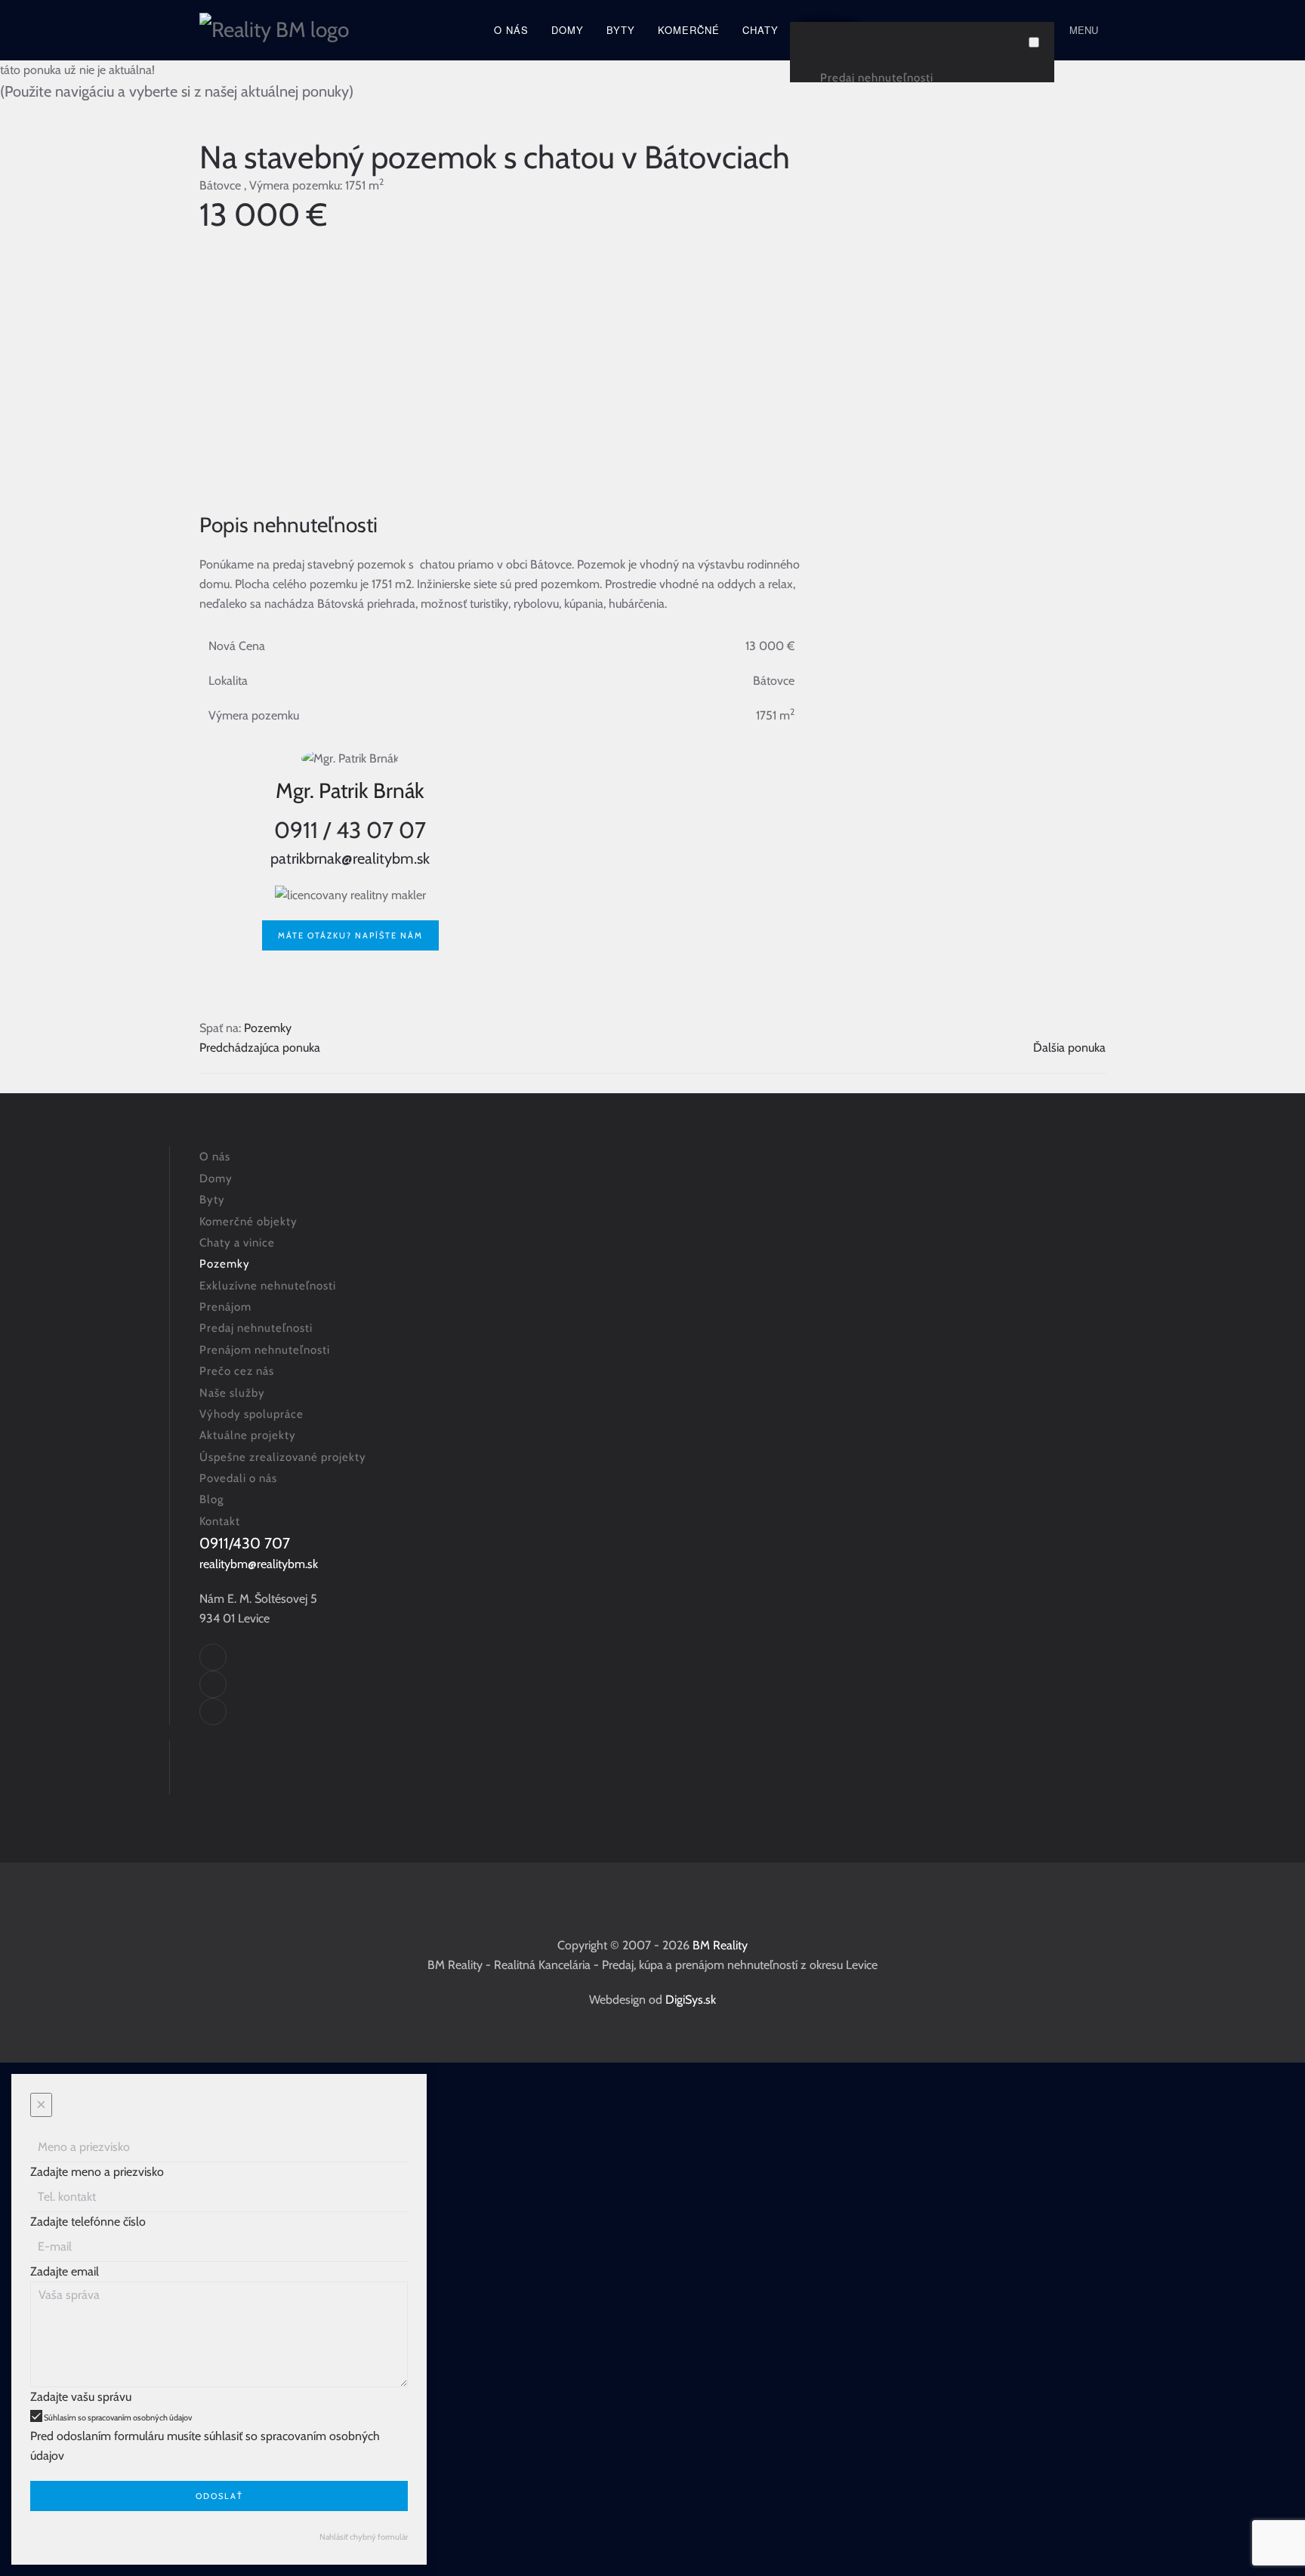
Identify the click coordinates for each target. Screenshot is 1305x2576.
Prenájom (225, 1307)
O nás (511, 30)
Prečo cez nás (237, 1371)
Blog (211, 1499)
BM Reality (720, 1945)
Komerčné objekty (248, 1222)
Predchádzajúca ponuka (260, 1048)
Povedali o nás (238, 1478)
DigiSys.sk (691, 2000)
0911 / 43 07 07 (350, 830)
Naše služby (232, 1393)
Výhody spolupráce (251, 1414)
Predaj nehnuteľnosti (877, 78)
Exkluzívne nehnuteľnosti (268, 1286)
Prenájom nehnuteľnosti (265, 1350)
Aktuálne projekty (248, 1435)
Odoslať (219, 2496)
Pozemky (268, 1028)
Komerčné (689, 30)
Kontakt (220, 1521)
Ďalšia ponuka (1069, 1048)
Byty (621, 30)
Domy (568, 30)
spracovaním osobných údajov (140, 2417)
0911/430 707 (245, 1543)
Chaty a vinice (237, 1243)
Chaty (760, 30)
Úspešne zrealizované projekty (283, 1457)
